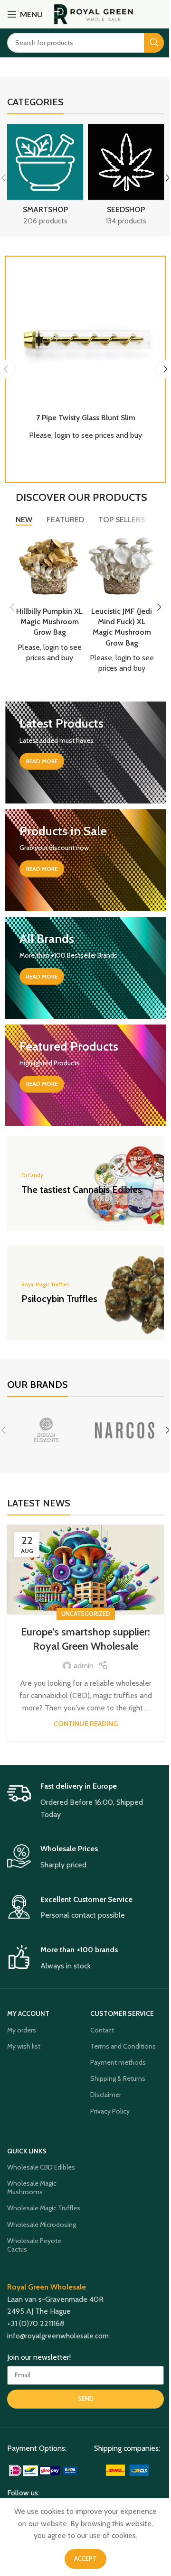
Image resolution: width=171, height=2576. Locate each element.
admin (84, 1666)
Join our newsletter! (39, 2357)
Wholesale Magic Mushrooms (32, 2188)
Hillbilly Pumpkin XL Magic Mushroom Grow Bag (49, 622)
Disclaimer (106, 2095)
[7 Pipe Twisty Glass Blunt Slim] (85, 337)
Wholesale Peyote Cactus (34, 2245)
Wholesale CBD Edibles (41, 2167)
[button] (12, 607)
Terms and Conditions (123, 2046)
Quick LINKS (27, 2151)
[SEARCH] (154, 43)
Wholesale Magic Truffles (44, 2208)
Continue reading (86, 1724)
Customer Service (122, 2013)
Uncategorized (86, 1614)
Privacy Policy (110, 2111)
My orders (22, 2030)
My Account (28, 2013)
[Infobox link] (85, 1801)
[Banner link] (85, 752)
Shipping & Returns (118, 2078)
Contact (102, 2030)
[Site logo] (94, 14)
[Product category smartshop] (45, 178)
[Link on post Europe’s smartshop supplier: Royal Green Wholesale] (85, 1570)
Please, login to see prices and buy (85, 435)
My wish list (24, 2046)
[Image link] (44, 2470)
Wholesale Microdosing (42, 2225)
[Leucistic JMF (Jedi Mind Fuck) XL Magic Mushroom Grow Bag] (122, 568)
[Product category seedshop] (126, 178)
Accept (85, 2558)
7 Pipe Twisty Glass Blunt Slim (86, 418)
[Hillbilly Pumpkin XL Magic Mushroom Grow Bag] (49, 568)
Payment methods (118, 2062)
